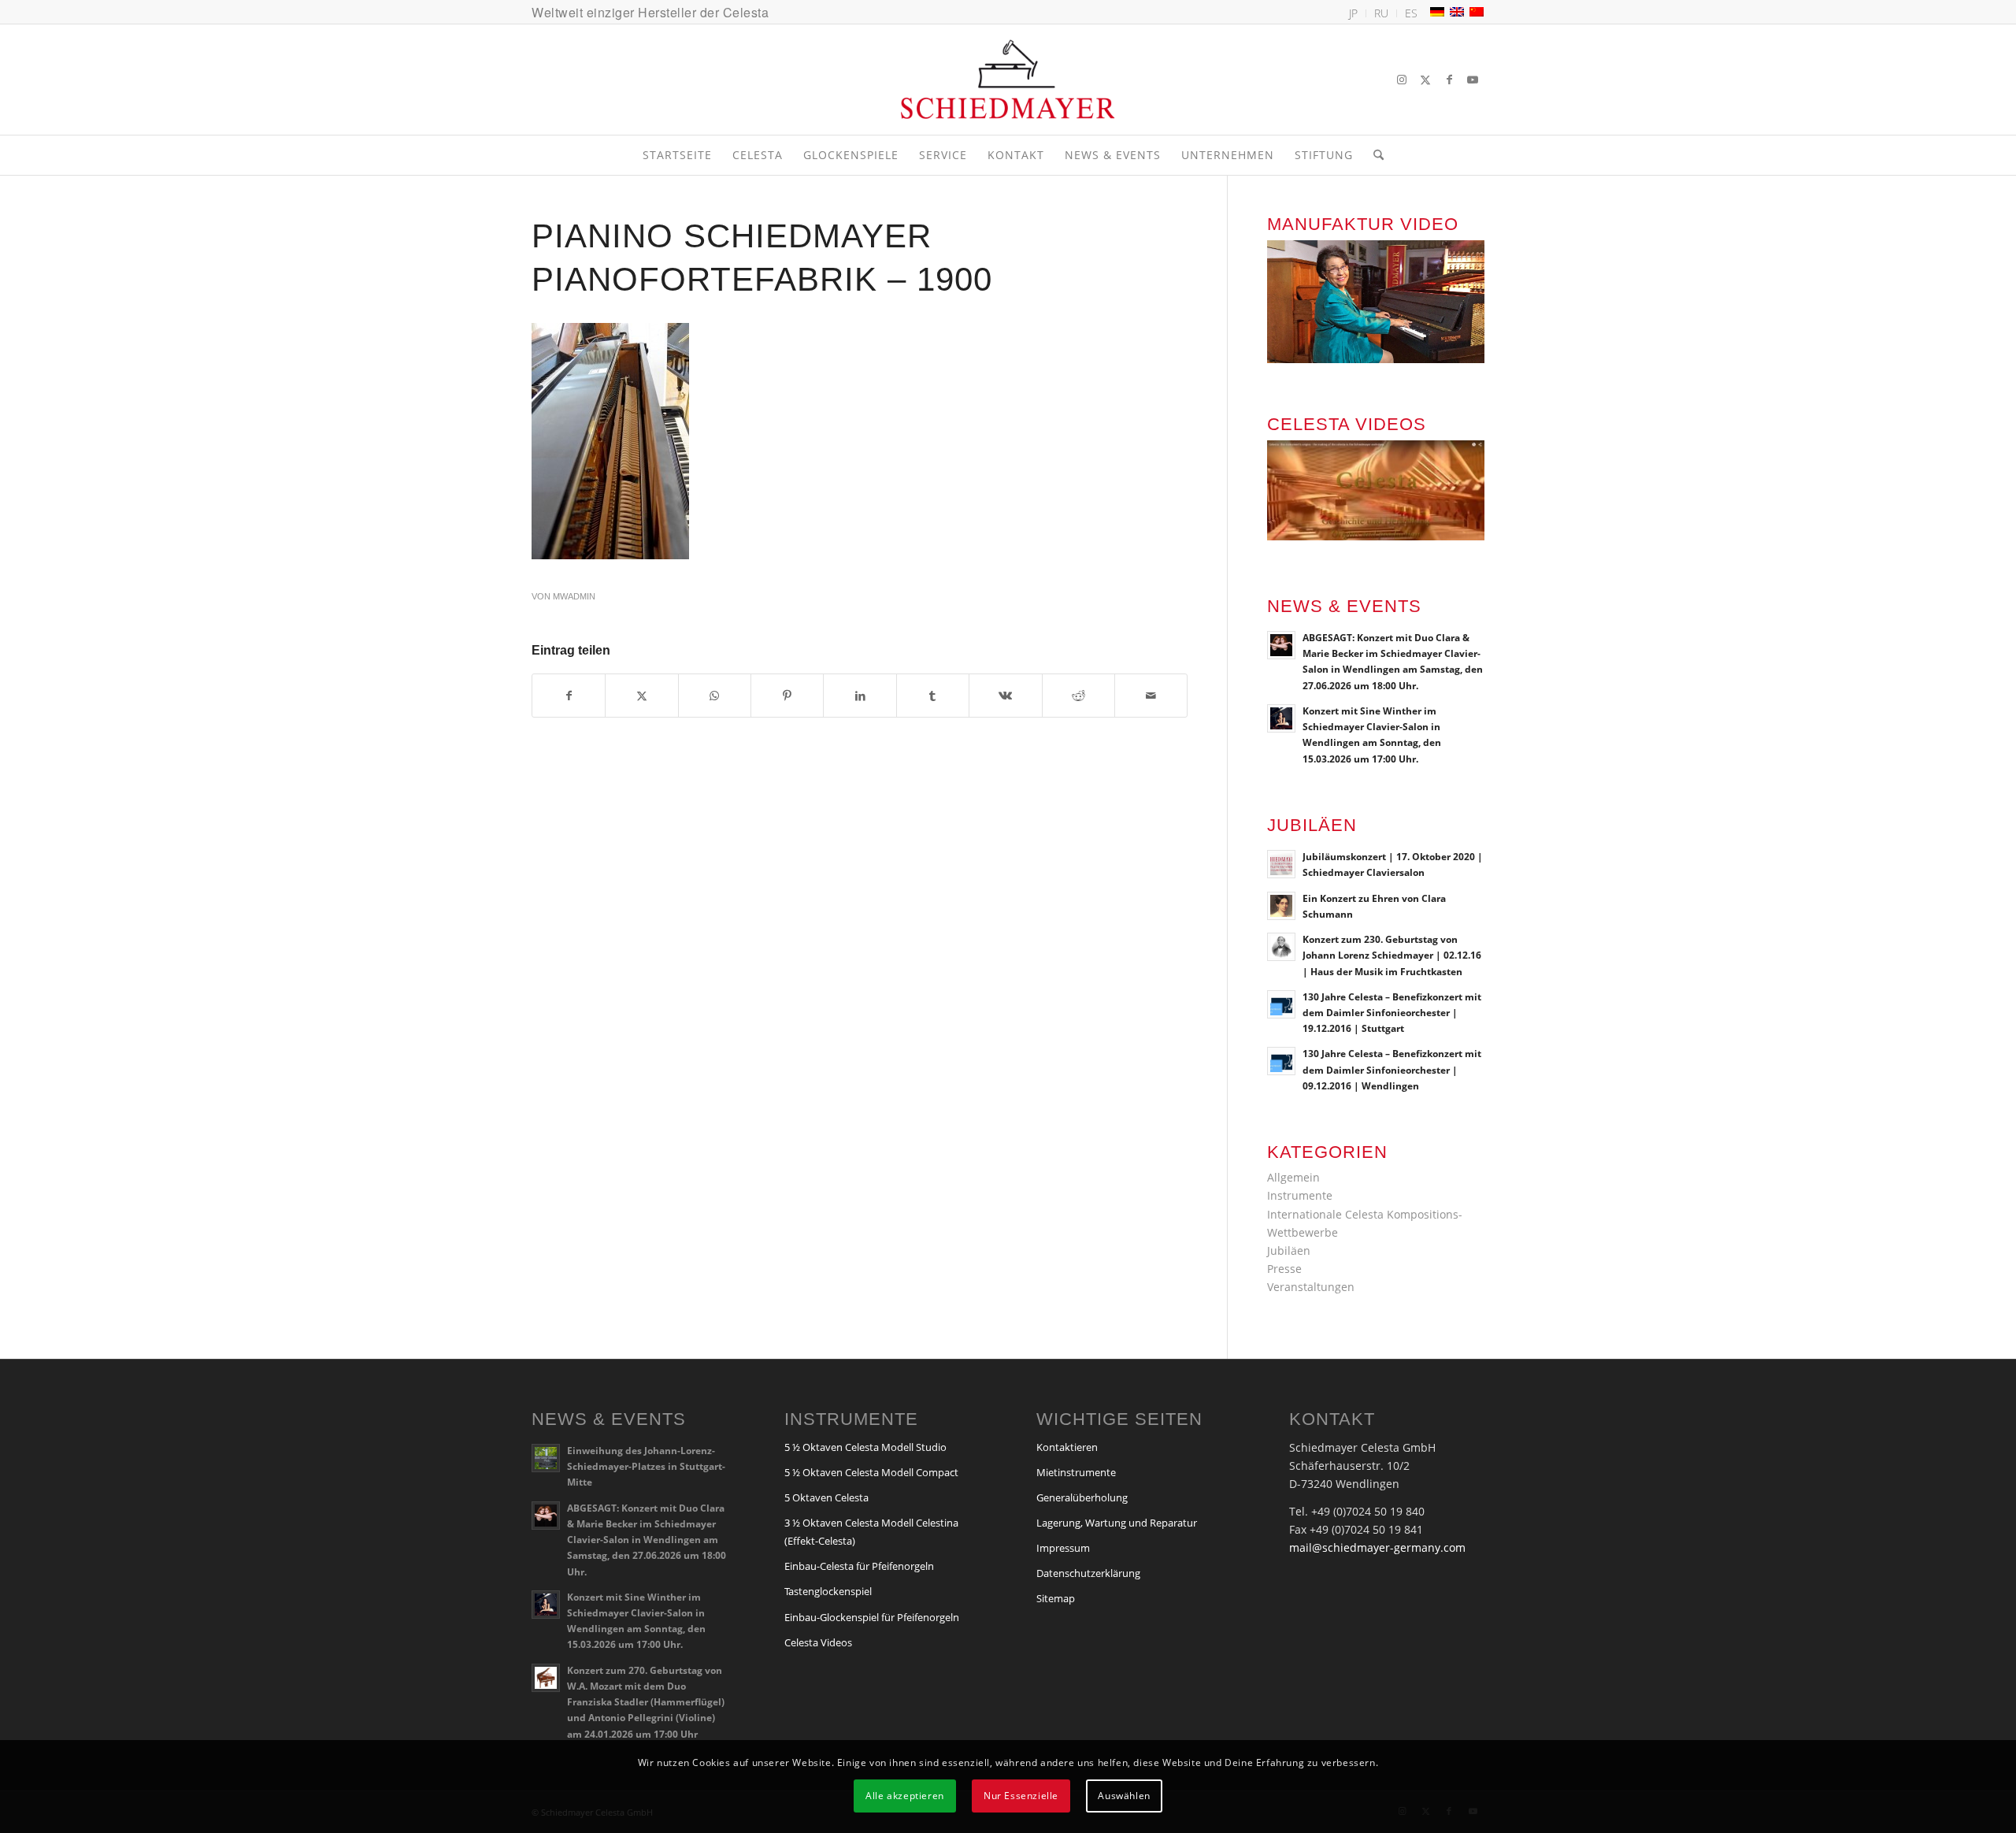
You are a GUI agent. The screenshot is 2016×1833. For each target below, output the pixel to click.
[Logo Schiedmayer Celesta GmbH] (1008, 80)
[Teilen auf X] (641, 696)
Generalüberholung (1082, 1497)
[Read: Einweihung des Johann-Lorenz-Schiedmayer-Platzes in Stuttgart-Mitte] (546, 1458)
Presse (1284, 1269)
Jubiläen (1289, 1250)
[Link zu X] (1425, 80)
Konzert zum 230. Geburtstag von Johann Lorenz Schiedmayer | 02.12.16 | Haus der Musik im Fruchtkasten (1392, 955)
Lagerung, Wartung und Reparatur (1117, 1523)
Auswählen (1124, 1796)
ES (1411, 13)
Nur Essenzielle (1021, 1796)
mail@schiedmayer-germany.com (1377, 1547)
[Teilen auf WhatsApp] (715, 696)
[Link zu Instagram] (1402, 80)
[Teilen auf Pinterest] (787, 696)
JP (1353, 13)
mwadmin (574, 596)
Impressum (1063, 1548)
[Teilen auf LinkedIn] (860, 696)
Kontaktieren (1067, 1447)
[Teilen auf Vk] (1005, 696)
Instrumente (1300, 1195)
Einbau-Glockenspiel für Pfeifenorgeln (872, 1617)
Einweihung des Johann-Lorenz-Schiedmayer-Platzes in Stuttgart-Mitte (646, 1466)
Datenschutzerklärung (1088, 1573)
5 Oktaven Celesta (826, 1497)
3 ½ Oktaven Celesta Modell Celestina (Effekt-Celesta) (871, 1532)
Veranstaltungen (1311, 1287)
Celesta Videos (818, 1642)
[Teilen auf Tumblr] (933, 696)
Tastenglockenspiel (828, 1591)
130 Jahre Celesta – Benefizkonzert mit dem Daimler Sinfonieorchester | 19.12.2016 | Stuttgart (1392, 1012)
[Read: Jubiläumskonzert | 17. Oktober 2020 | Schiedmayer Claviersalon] (1281, 864)
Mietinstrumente (1076, 1472)
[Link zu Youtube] (1473, 80)
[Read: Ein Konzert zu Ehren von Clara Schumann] (1281, 906)
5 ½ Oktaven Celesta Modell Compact (871, 1472)
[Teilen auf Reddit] (1078, 696)
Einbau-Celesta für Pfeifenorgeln (859, 1566)
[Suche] (1373, 155)
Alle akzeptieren (905, 1796)
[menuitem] (1354, 13)
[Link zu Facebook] (1449, 80)
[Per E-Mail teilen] (1151, 696)
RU (1381, 13)
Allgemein (1293, 1177)
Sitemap (1056, 1598)
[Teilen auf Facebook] (569, 696)
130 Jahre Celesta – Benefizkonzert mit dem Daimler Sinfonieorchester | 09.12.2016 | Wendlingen (1392, 1069)
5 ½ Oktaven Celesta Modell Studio (865, 1447)
